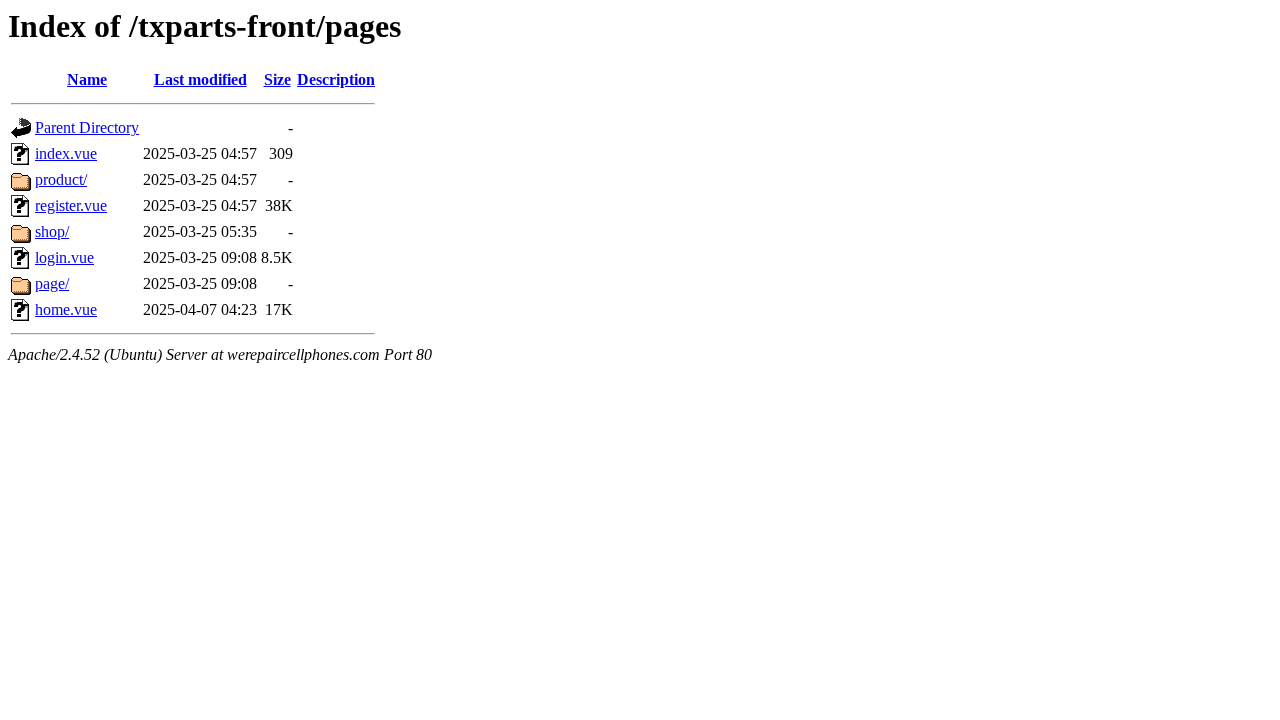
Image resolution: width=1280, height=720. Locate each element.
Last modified (200, 79)
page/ (52, 283)
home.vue (66, 309)
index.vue (66, 153)
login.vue (64, 257)
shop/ (52, 231)
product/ (61, 179)
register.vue (71, 205)
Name (87, 79)
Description (336, 79)
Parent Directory (87, 127)
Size (277, 79)
